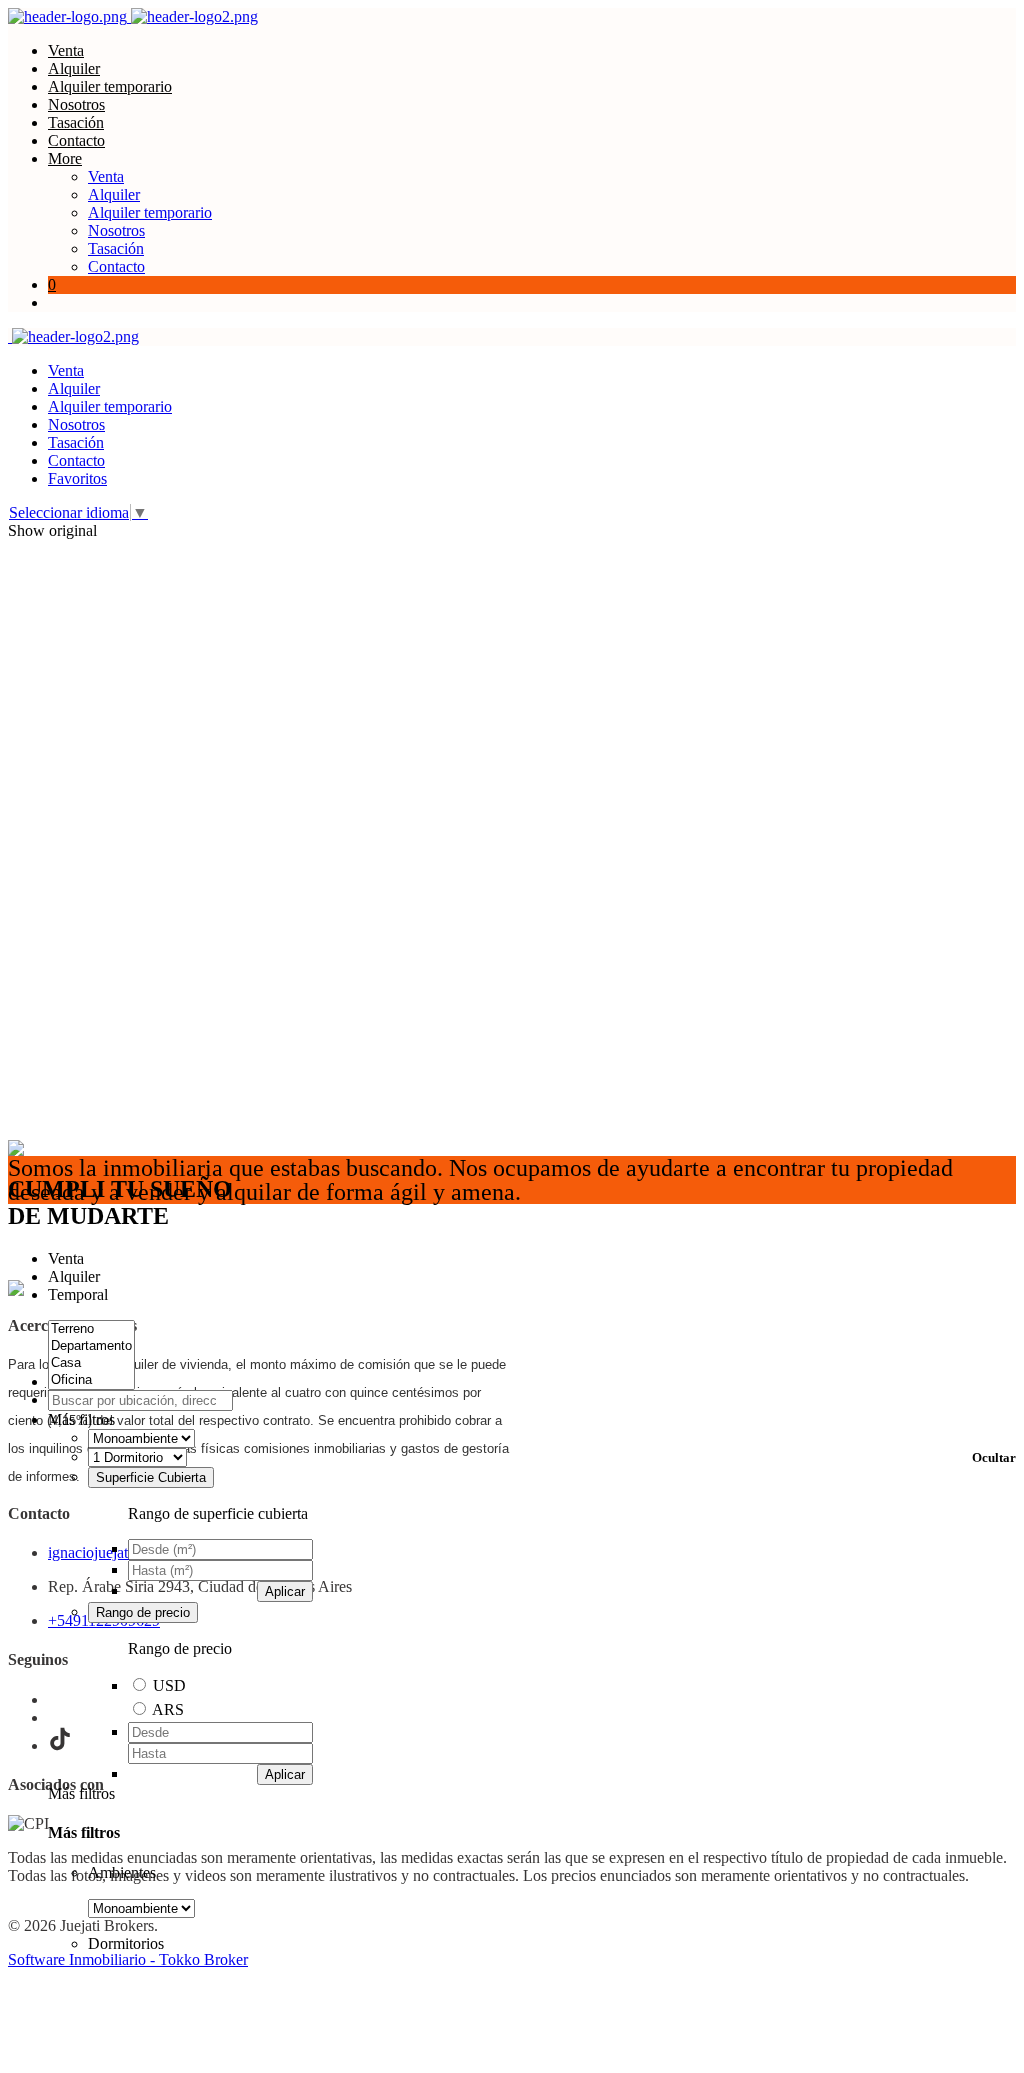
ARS (168, 1709)
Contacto (76, 140)
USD (169, 1685)
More (65, 158)
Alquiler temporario (110, 86)
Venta (66, 50)
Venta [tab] (66, 1258)
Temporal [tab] (78, 1294)
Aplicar (285, 1591)
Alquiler (74, 68)
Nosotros (76, 104)
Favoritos (77, 478)
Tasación (76, 122)
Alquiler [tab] (74, 1276)
